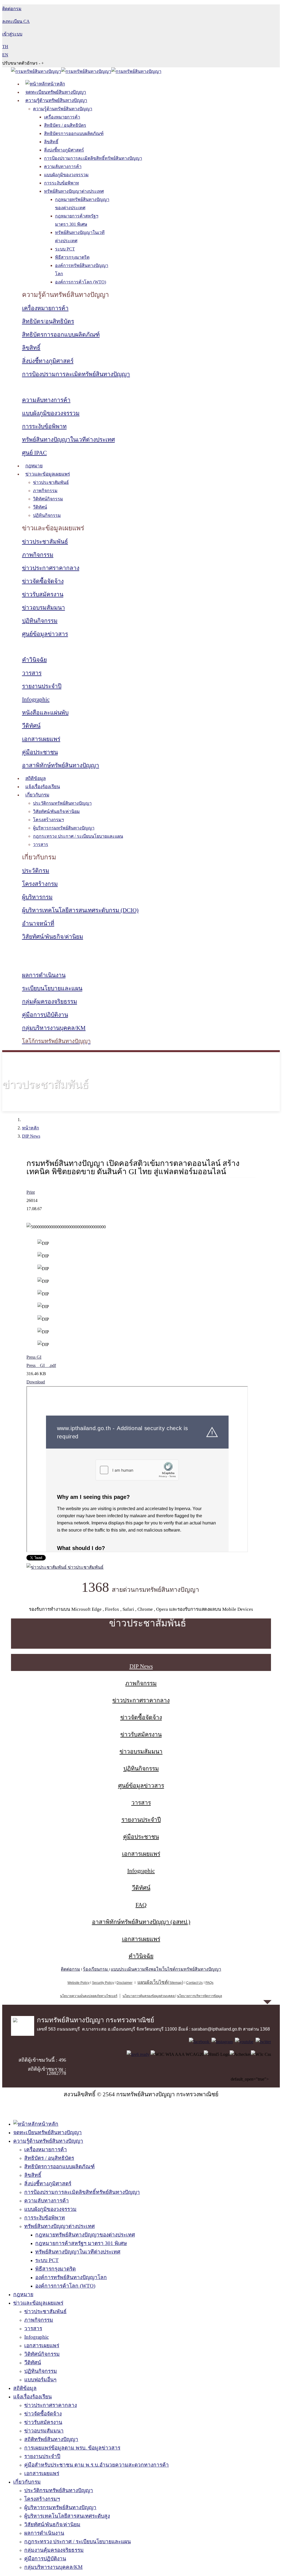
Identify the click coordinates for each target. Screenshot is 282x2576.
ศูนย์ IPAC (34, 453)
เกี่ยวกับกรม (37, 795)
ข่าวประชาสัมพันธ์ (51, 482)
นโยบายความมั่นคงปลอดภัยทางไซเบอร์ (89, 1996)
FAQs (209, 1983)
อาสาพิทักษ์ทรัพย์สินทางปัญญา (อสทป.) (141, 1922)
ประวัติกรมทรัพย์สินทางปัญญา (62, 803)
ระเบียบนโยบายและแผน (52, 988)
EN (5, 55)
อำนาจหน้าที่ (38, 923)
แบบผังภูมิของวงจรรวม (66, 175)
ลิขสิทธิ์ (51, 142)
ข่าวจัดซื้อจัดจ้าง (43, 581)
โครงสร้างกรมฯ (48, 820)
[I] (222, 2042)
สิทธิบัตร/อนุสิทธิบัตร (48, 321)
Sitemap (176, 1983)
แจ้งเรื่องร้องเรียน (43, 787)
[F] (200, 2042)
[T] (263, 2042)
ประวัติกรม (36, 871)
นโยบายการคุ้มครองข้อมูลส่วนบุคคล (149, 1996)
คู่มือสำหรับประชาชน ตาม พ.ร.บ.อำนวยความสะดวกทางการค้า (97, 2465)
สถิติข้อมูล (36, 778)
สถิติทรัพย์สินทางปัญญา (51, 2439)
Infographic (36, 699)
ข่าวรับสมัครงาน (43, 594)
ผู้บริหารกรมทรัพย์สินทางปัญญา (64, 828)
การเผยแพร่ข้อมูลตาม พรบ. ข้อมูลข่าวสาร (72, 2448)
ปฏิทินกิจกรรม (47, 515)
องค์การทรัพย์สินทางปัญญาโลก (71, 2277)
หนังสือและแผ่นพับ (45, 713)
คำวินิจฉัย (34, 660)
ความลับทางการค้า (63, 166)
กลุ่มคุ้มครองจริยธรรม (50, 1002)
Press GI (34, 1357)
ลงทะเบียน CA (16, 21)
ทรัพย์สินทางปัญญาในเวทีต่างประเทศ (68, 440)
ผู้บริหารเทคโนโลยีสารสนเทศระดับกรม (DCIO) (80, 910)
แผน (153, 1982)
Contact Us (194, 1983)
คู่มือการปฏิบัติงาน (45, 1015)
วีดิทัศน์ (40, 507)
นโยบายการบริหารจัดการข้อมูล (200, 1996)
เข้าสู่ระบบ (12, 34)
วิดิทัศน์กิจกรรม (48, 499)
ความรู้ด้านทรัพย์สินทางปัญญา (56, 100)
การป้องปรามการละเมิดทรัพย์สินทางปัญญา (76, 374)
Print (31, 1192)
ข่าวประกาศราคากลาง (51, 568)
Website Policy (78, 1983)
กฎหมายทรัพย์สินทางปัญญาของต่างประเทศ (85, 2235)
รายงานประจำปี (42, 686)
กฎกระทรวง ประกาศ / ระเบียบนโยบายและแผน (78, 836)
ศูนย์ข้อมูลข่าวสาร (45, 634)
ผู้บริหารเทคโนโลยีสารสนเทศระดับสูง (67, 2516)
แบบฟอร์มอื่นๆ (40, 2380)
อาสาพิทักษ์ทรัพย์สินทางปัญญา (61, 765)
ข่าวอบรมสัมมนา (44, 608)
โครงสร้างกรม (40, 884)
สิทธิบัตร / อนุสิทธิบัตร (65, 125)
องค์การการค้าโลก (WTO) (81, 282)
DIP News (31, 1136)
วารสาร (32, 673)
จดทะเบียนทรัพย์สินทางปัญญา (56, 92)
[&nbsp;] (175, 1996)
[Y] (244, 2042)
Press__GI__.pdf (41, 1365)
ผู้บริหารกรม (37, 897)
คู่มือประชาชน (40, 752)
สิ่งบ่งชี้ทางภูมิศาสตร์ (64, 150)
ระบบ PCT (65, 249)
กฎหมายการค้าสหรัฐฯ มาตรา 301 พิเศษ (81, 2243)
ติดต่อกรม (70, 1969)
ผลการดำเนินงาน (44, 975)
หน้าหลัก (31, 1128)
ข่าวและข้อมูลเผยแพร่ (48, 474)
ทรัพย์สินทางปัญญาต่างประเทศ (74, 191)
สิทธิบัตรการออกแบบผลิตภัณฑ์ (74, 133)
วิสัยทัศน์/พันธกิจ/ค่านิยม (56, 811)
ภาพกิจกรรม (45, 491)
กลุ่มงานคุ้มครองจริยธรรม (54, 2550)
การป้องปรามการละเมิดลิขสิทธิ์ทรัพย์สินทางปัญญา (93, 158)
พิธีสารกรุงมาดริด (72, 257)
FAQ (141, 1905)
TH (5, 47)
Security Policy (103, 1983)
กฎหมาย (34, 466)
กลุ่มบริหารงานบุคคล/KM (54, 1028)
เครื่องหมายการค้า (62, 117)
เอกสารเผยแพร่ (41, 739)
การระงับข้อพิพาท (62, 183)
